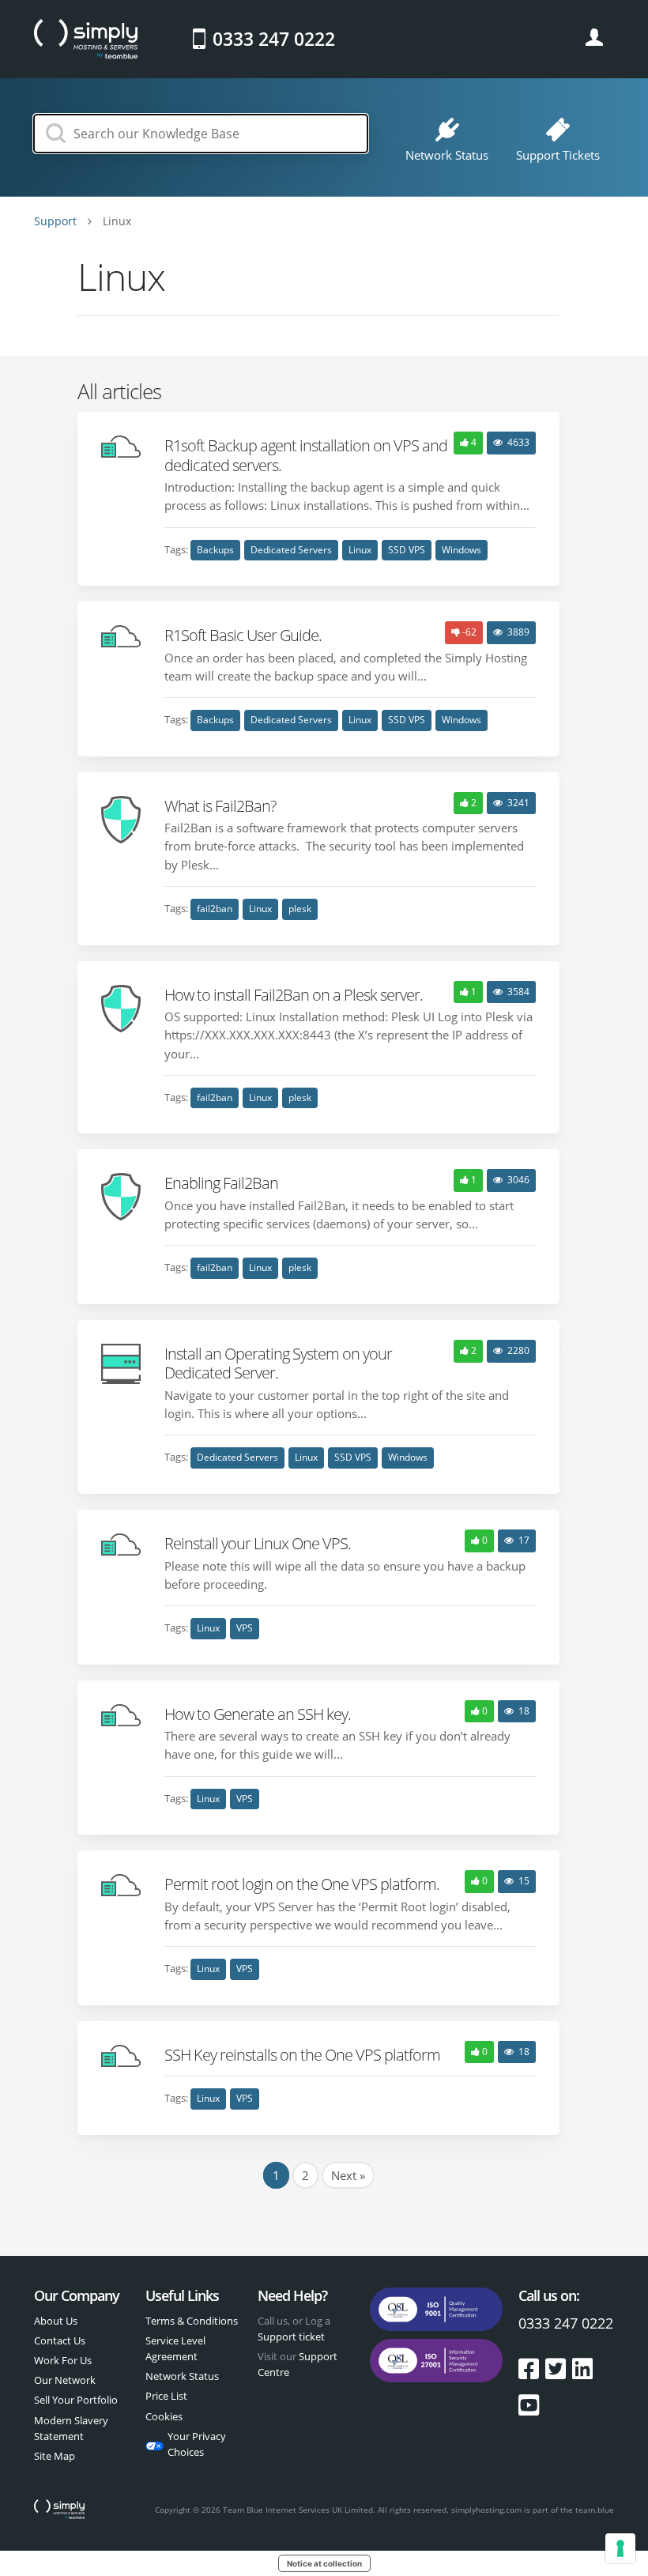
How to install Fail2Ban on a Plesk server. (294, 994)
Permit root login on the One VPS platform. (302, 1884)
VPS (245, 1628)
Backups (215, 550)
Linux (360, 550)
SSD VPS (407, 550)
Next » (348, 2175)
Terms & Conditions (192, 2321)
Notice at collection (324, 2563)
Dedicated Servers (291, 550)
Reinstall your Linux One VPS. (258, 1543)
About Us (56, 2321)
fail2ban (215, 909)
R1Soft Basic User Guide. (243, 635)
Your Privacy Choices (197, 2444)
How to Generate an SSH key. (258, 1714)
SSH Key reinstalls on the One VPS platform (302, 2054)
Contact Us (60, 2340)
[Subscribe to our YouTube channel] (529, 2405)
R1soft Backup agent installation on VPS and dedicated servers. (306, 454)
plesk (300, 909)
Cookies (164, 2416)
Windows (462, 550)
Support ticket (291, 2337)
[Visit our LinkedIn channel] (582, 2369)
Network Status (182, 2376)
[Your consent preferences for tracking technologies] (620, 2548)
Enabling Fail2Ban (221, 1182)
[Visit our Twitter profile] (559, 2369)
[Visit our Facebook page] (532, 2369)
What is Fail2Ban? (220, 805)
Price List (166, 2396)
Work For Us (63, 2360)
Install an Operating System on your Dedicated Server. (278, 1363)
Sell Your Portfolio (76, 2400)
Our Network (65, 2380)
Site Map (55, 2456)
